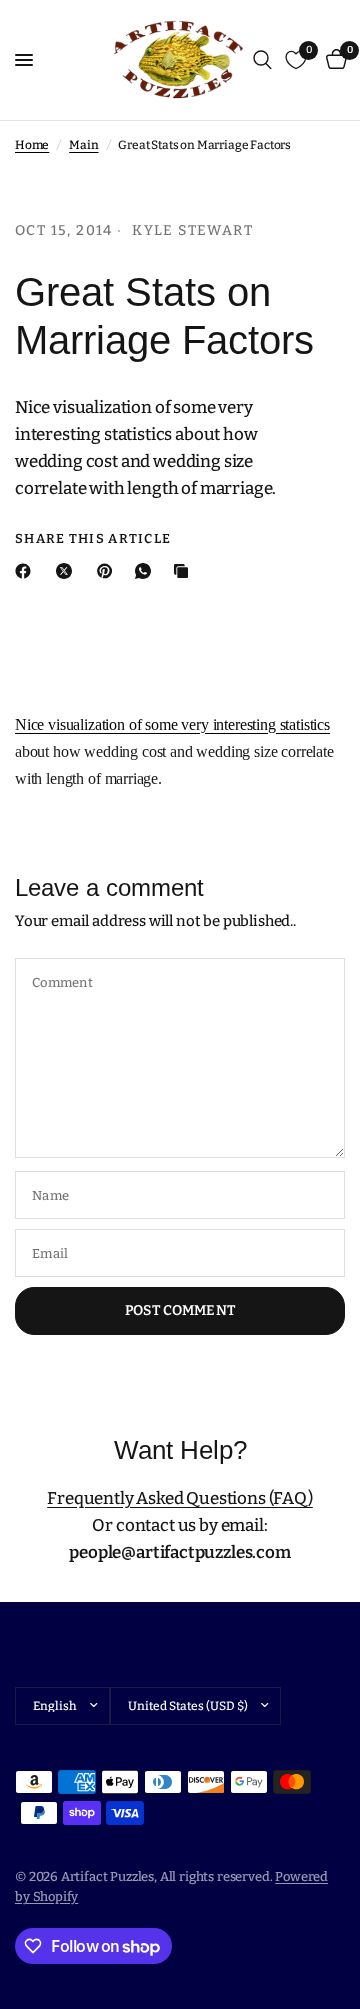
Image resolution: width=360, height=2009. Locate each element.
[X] (68, 571)
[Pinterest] (109, 571)
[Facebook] (27, 571)
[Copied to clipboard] (185, 571)
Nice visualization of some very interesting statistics (172, 724)
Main (83, 145)
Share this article (93, 538)
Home (32, 145)
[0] (333, 60)
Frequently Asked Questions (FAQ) (180, 1498)
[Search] (262, 60)
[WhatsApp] (147, 571)
